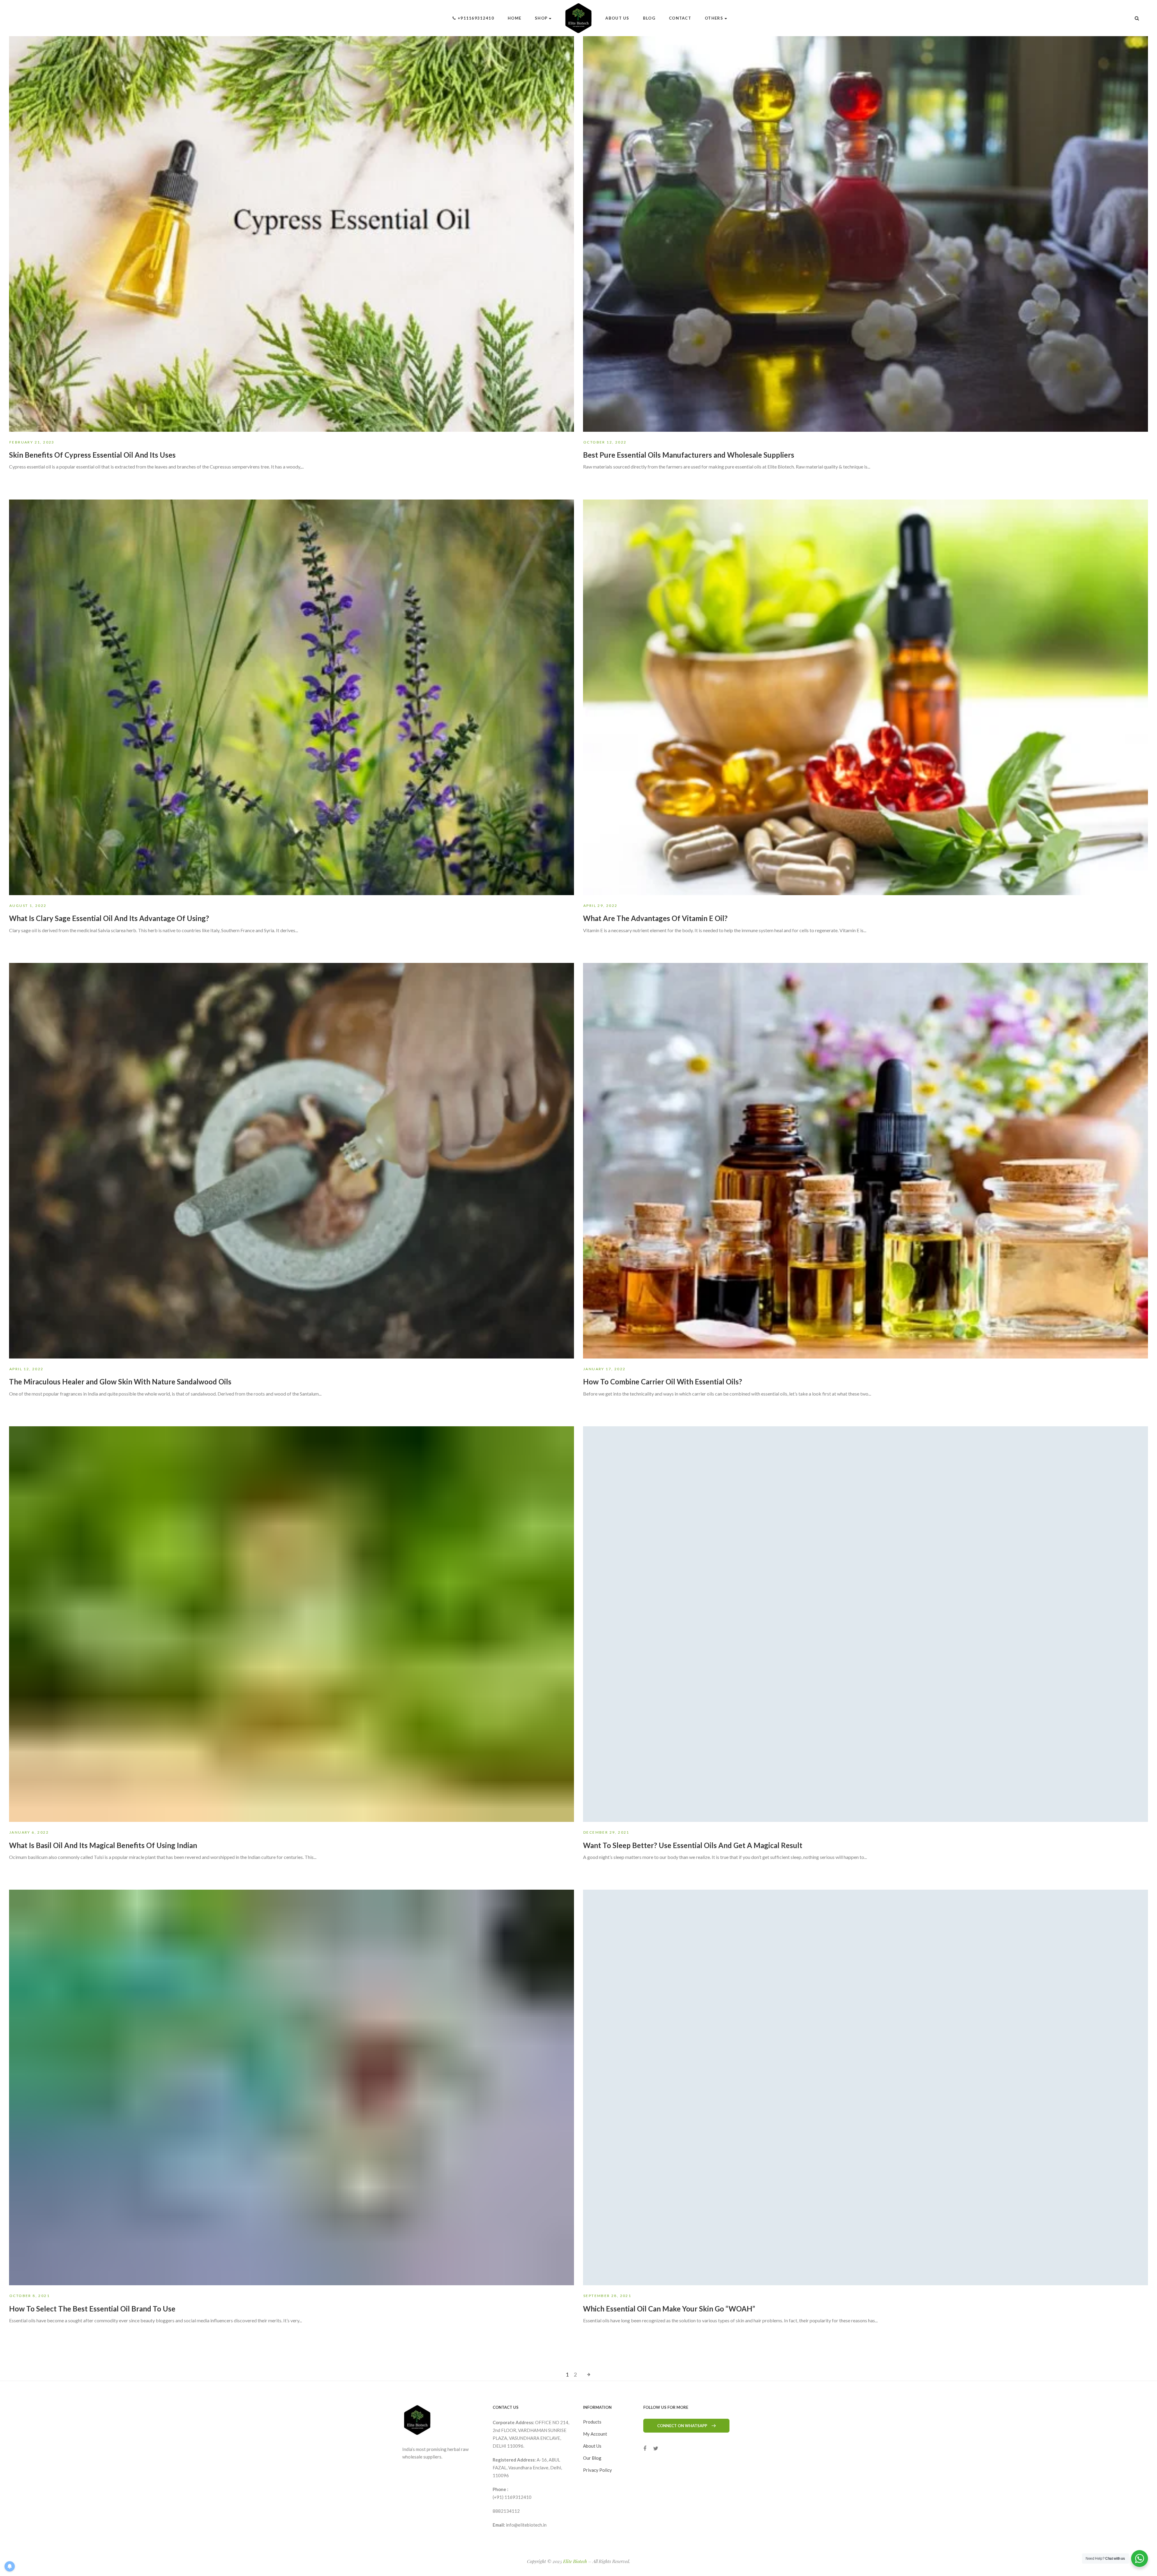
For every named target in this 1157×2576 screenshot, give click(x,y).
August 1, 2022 (28, 906)
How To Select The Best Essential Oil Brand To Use (92, 2309)
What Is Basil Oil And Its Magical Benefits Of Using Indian (103, 1845)
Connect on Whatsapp (682, 2426)
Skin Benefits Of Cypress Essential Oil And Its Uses (92, 455)
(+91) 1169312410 (512, 2497)
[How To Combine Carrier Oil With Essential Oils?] (865, 1161)
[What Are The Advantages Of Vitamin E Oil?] (865, 697)
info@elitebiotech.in (526, 2525)
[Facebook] (645, 2448)
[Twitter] (656, 2448)
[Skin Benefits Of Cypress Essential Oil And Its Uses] (292, 234)
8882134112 (506, 2511)
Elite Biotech (575, 2561)
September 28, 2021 (607, 2296)
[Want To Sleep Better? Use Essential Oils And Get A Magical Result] (865, 1624)
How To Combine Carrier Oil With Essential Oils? (663, 1382)
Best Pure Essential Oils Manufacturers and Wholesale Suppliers (689, 455)
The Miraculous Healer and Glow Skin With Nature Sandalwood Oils (120, 1382)
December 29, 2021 (606, 1832)
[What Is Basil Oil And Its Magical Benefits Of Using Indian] (292, 1624)
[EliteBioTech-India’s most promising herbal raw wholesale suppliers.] (579, 18)
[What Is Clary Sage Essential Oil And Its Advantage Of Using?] (292, 697)
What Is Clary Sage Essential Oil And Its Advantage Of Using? (109, 918)
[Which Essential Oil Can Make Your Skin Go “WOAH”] (865, 2087)
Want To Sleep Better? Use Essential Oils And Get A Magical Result (693, 1845)
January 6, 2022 (29, 1832)
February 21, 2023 (32, 442)
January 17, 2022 (604, 1369)
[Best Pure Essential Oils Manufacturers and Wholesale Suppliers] (865, 234)
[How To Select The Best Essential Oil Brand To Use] (292, 2087)
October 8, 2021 (30, 2296)
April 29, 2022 (600, 906)
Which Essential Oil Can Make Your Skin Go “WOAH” (669, 2309)
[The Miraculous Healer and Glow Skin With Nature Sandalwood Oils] (292, 1161)
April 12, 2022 (27, 1369)
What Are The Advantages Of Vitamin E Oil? (655, 918)
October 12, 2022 (605, 442)
